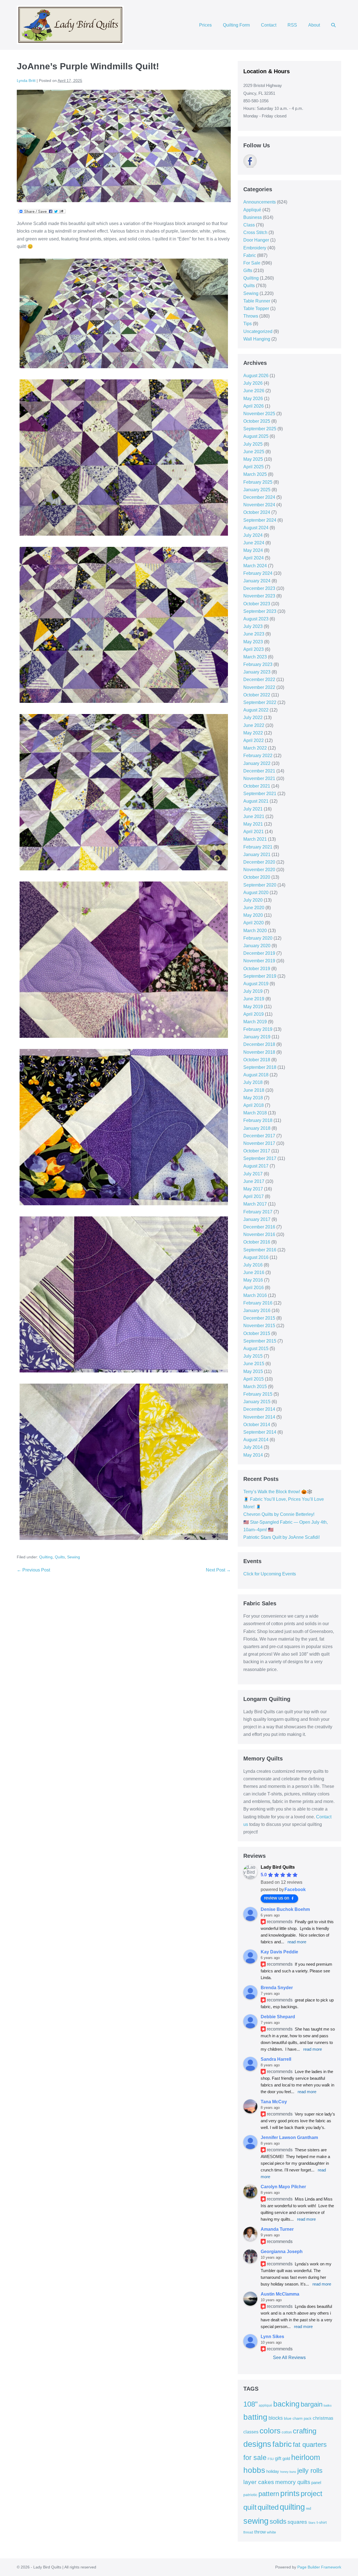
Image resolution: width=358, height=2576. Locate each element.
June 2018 (254, 1090)
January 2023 (257, 672)
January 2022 (257, 763)
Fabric (250, 255)
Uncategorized (258, 331)
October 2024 (257, 512)
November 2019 (259, 961)
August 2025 (256, 436)
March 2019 (255, 1022)
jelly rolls (310, 2470)
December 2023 (259, 588)
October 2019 (257, 969)
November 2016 (259, 1234)
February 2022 (258, 756)
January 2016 (257, 1311)
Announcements (260, 202)
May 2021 (253, 824)
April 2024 (254, 558)
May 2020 (253, 915)
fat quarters (310, 2444)
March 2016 (255, 1295)
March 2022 (255, 748)
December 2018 (259, 1044)
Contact (269, 25)
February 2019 (258, 1029)
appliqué (265, 2405)
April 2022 (254, 740)
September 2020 (260, 885)
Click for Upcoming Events (270, 1574)
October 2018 (257, 1060)
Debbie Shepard (278, 2017)
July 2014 (253, 1447)
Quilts (60, 1557)
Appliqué (252, 210)
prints (290, 2493)
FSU (271, 2459)
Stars (312, 2523)
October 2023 (257, 604)
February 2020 (258, 938)
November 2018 (259, 1052)
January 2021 (257, 855)
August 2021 (256, 801)
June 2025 (254, 452)
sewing (256, 2521)
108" (250, 2404)
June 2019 (254, 999)
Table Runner (257, 301)
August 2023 (256, 619)
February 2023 (258, 664)
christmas (323, 2418)
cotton (287, 2432)
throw (260, 2532)
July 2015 (253, 1356)
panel (316, 2483)
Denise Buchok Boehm (285, 1909)
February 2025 (258, 482)
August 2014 (256, 1440)
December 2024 (259, 497)
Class (249, 225)
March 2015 (255, 1387)
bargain (312, 2404)
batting (255, 2417)
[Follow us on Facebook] (250, 161)
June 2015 (254, 1364)
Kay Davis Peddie (279, 1952)
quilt (250, 2507)
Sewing (74, 1557)
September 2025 (260, 429)
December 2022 (259, 680)
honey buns (288, 2472)
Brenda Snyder (277, 1988)
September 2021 (260, 794)
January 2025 (257, 490)
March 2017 (255, 1204)
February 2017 (258, 1212)
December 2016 (259, 1227)
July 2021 (253, 809)
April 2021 (254, 832)
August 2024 (256, 528)
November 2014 (259, 1417)
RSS (292, 25)
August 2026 (256, 376)
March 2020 (255, 931)
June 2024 (254, 543)
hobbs (254, 2470)
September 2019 (260, 976)
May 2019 (253, 1007)
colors (270, 2431)
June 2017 (254, 1181)
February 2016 (258, 1303)
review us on (277, 1898)
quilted (268, 2507)
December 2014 (259, 1409)
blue (288, 2418)
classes (251, 2432)
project (311, 2494)
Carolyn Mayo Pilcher (283, 2187)
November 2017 (259, 1143)
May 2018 (253, 1098)
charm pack (302, 2418)
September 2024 (260, 520)
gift (278, 2458)
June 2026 (254, 391)
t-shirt (322, 2522)
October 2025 (257, 421)
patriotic (250, 2495)
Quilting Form (236, 25)
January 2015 (257, 1402)
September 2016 (260, 1250)
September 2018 (260, 1067)
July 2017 (253, 1174)
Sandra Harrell (276, 2059)
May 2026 (253, 399)
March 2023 (255, 657)
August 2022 (256, 710)
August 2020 (256, 893)
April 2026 (254, 406)
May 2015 (253, 1371)
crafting (305, 2431)
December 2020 (259, 862)
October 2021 (257, 786)
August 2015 (256, 1349)
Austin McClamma (280, 2294)
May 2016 (253, 1280)
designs (257, 2444)
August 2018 (256, 1075)
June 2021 (254, 816)
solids (278, 2521)
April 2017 (254, 1196)
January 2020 (257, 946)
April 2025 (254, 467)
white (271, 2532)
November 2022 (259, 687)
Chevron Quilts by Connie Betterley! (279, 1514)
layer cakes (259, 2482)
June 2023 (254, 634)
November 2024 (259, 505)
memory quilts (293, 2482)
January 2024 (257, 581)
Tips (248, 324)
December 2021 (259, 771)
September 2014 (260, 1432)
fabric (282, 2444)
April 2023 (254, 649)
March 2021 (255, 839)
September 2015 (260, 1341)
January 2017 (257, 1219)
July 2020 (253, 900)
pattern (269, 2494)
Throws (251, 316)
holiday (273, 2471)
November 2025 (259, 414)
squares (297, 2522)
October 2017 (257, 1151)
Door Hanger (256, 240)
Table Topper (256, 309)
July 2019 (253, 991)
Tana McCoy (274, 2102)
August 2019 (256, 984)
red (308, 2508)
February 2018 (258, 1120)
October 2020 (257, 877)
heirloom (306, 2457)
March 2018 (255, 1113)
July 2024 (253, 535)
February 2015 (258, 1394)
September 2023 (260, 611)
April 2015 (254, 1379)
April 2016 (254, 1288)
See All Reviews (289, 2358)
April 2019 (254, 1014)
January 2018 (257, 1128)
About (314, 25)
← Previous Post (33, 1570)
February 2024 (258, 573)
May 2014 (253, 1455)
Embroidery (255, 248)
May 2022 (253, 733)
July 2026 (253, 383)
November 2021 (259, 778)
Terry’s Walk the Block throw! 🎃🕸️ (278, 1492)
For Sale (252, 263)
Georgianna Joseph (282, 2252)
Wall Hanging (257, 339)
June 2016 (254, 1272)
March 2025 (255, 474)
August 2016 (256, 1257)
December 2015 (259, 1318)
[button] (333, 25)
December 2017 (259, 1136)
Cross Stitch (255, 232)
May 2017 (253, 1189)
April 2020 (254, 923)
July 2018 (253, 1082)
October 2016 (257, 1242)
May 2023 (253, 642)
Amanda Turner (277, 2229)
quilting (292, 2507)
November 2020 (259, 870)
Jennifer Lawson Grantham (289, 2137)
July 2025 (253, 444)
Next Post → (218, 1570)
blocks (276, 2418)
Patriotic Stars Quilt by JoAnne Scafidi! (282, 1537)
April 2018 (254, 1105)
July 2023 (253, 626)
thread (248, 2532)
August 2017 (256, 1166)
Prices (205, 25)
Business (253, 217)
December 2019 (259, 953)
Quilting (46, 1557)
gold (286, 2458)
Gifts (248, 270)
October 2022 (257, 695)
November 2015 (259, 1326)
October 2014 (257, 1425)
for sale (255, 2457)
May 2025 (253, 459)
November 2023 (259, 596)
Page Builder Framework (319, 2567)
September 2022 (260, 702)
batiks (328, 2405)
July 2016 (253, 1265)
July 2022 (253, 718)
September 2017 (260, 1158)
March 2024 (255, 566)
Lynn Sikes (272, 2337)
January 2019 (257, 1037)
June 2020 (254, 908)
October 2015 (257, 1333)
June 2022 (254, 725)
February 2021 (258, 847)
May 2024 (253, 550)
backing (286, 2404)
